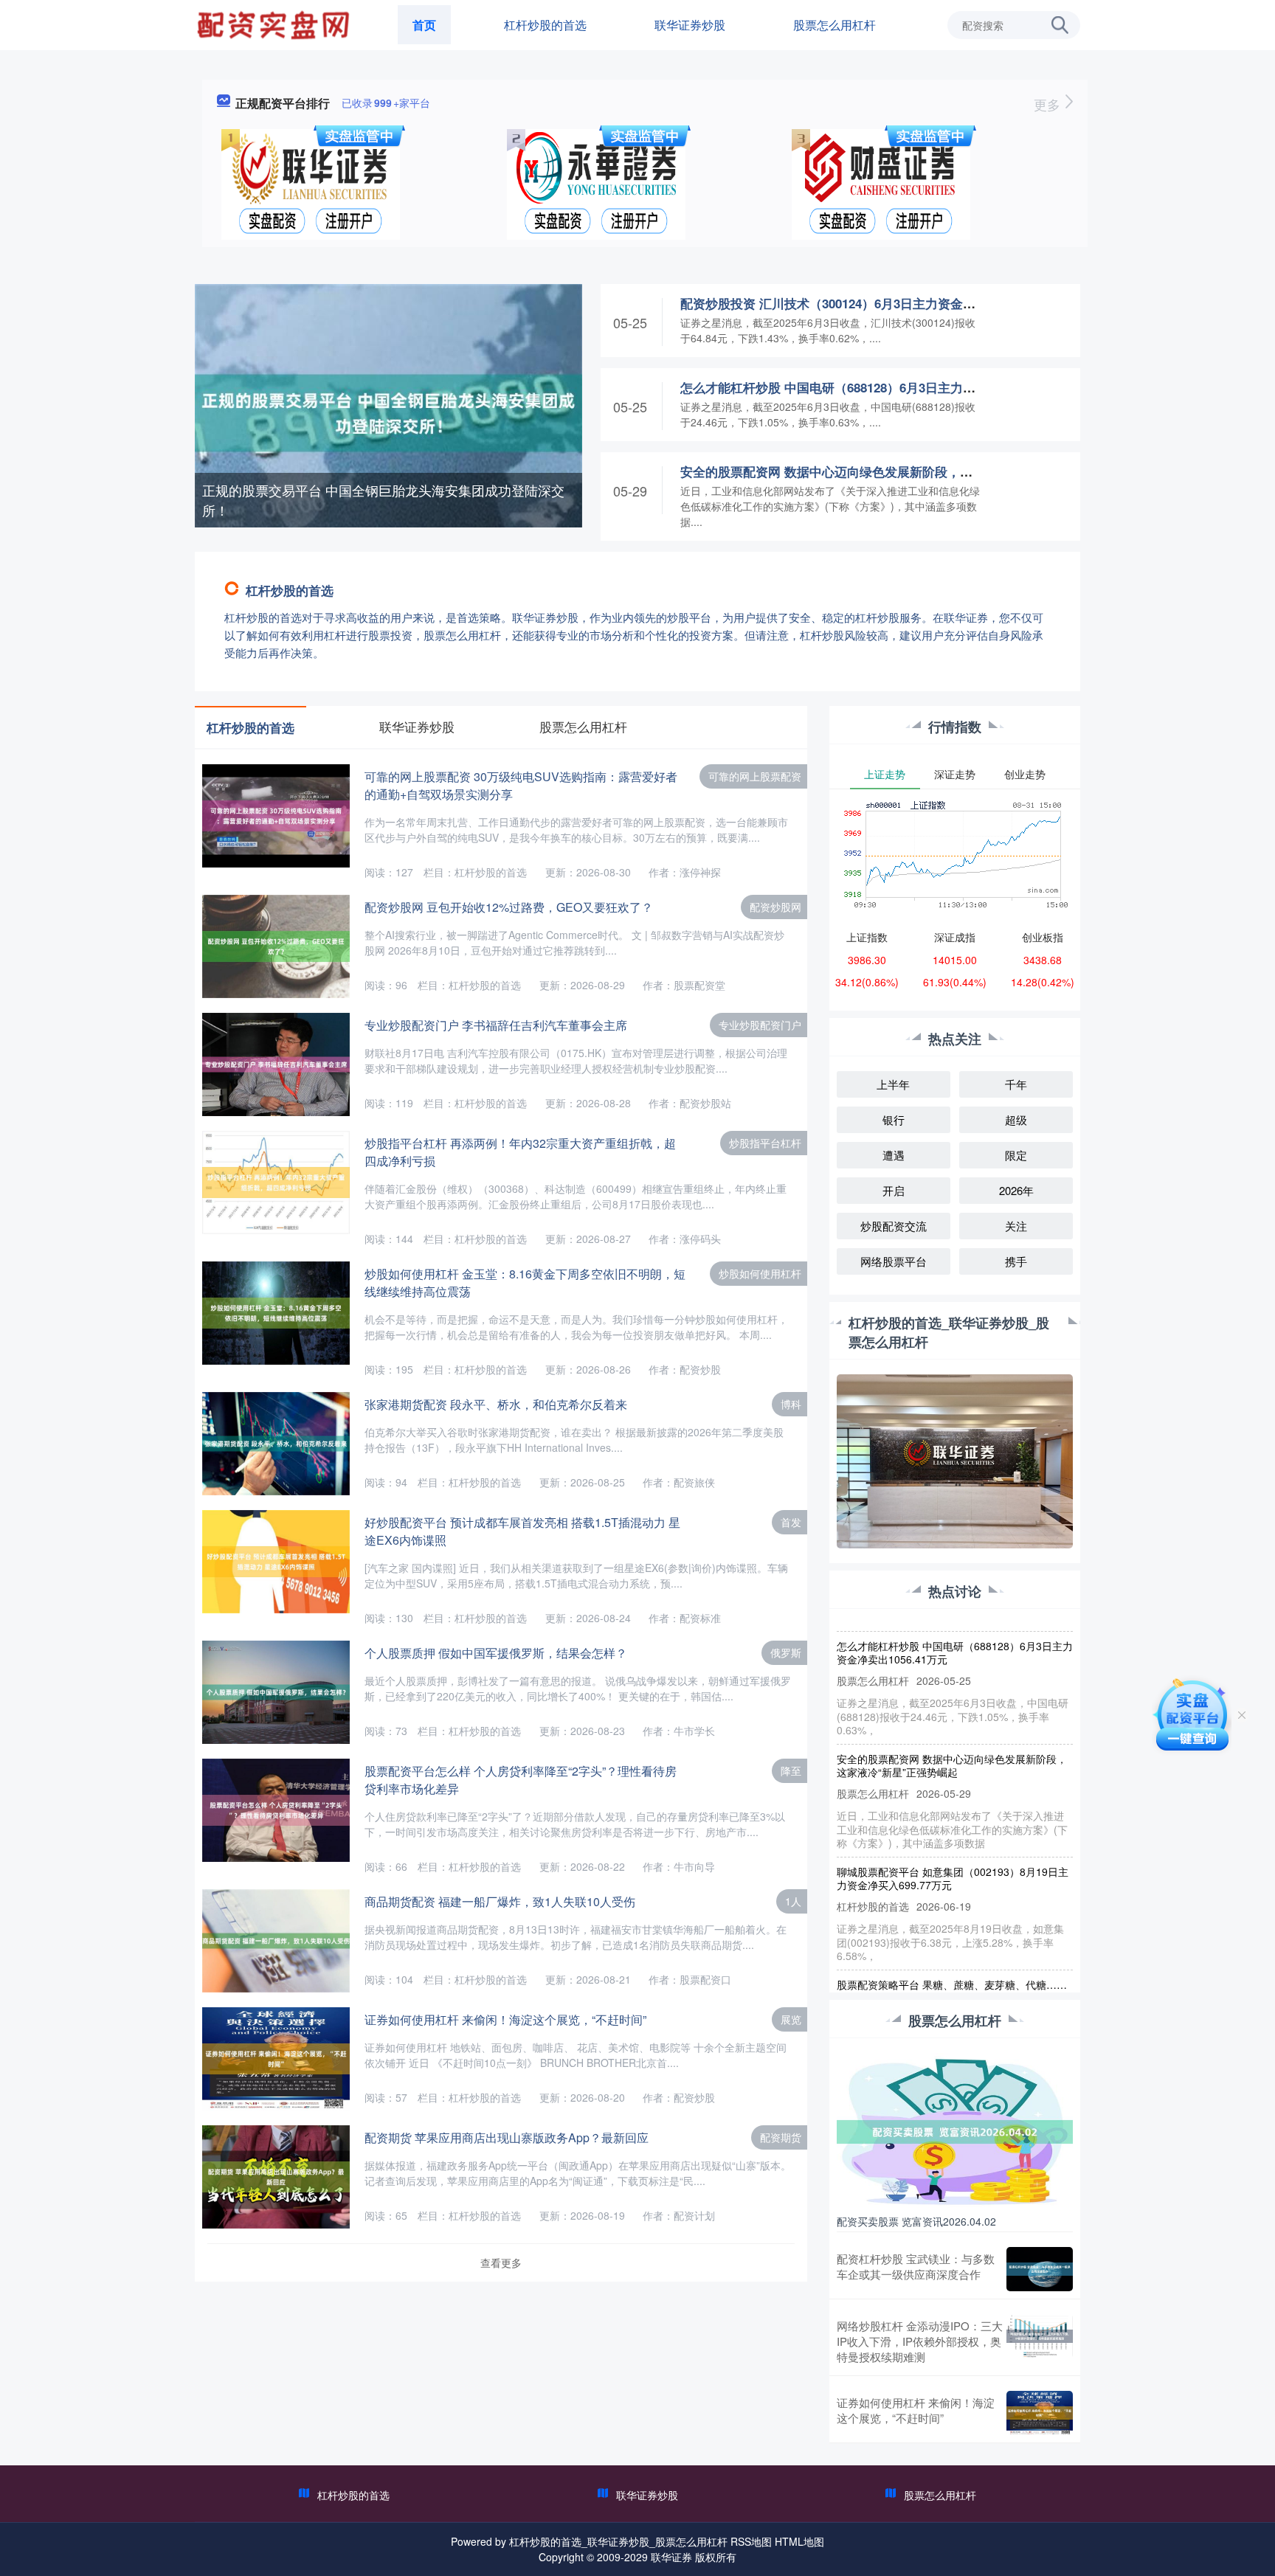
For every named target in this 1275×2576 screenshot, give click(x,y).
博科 (791, 1404)
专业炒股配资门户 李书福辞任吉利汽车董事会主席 (496, 1025)
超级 (1016, 1119)
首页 (424, 25)
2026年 (1016, 1190)
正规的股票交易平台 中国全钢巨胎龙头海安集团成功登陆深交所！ (383, 500)
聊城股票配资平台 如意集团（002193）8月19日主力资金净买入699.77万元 (953, 1848)
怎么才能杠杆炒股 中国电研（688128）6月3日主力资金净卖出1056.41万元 (887, 387)
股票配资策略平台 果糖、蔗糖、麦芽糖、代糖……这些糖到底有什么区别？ (952, 1961)
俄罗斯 (786, 1652)
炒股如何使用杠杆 (760, 1273)
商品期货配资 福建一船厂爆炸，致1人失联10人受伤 (500, 1901)
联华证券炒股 (690, 25)
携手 (1016, 1261)
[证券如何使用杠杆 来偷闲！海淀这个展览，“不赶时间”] (1040, 2413)
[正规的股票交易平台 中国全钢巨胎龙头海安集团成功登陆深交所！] (388, 412)
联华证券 (671, 2557)
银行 (894, 1119)
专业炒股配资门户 (760, 1025)
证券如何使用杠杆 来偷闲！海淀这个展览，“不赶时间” (505, 2019)
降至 (791, 1770)
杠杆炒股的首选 (545, 25)
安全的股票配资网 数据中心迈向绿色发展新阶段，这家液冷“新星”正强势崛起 (896, 471)
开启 (894, 1190)
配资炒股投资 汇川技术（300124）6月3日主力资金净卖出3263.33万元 (875, 303)
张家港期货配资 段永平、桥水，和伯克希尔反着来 (496, 1404)
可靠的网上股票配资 (755, 776)
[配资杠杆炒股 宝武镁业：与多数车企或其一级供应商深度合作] (1040, 2269)
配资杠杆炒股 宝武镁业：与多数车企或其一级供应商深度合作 (916, 2266)
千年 (1016, 1084)
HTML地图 (799, 2541)
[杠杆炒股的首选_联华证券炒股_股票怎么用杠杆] (275, 24)
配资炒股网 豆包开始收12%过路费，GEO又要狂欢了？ (509, 907)
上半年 (893, 1084)
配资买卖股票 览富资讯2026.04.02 (916, 2221)
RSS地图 (751, 2541)
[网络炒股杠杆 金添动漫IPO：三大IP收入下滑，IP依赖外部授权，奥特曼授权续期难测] (1040, 2341)
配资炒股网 (775, 907)
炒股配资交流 (894, 1226)
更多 (1049, 104)
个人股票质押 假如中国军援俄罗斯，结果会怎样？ (496, 1653)
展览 (791, 2019)
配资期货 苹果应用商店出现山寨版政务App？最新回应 (507, 2137)
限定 (1016, 1155)
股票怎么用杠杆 (835, 25)
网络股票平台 (894, 1261)
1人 (793, 1901)
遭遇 (894, 1155)
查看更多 (501, 2262)
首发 (791, 1522)
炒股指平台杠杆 (765, 1143)
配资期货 (781, 2137)
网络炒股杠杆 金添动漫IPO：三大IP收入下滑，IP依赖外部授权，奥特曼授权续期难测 (920, 2341)
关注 (1016, 1226)
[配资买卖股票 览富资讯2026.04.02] (955, 2130)
